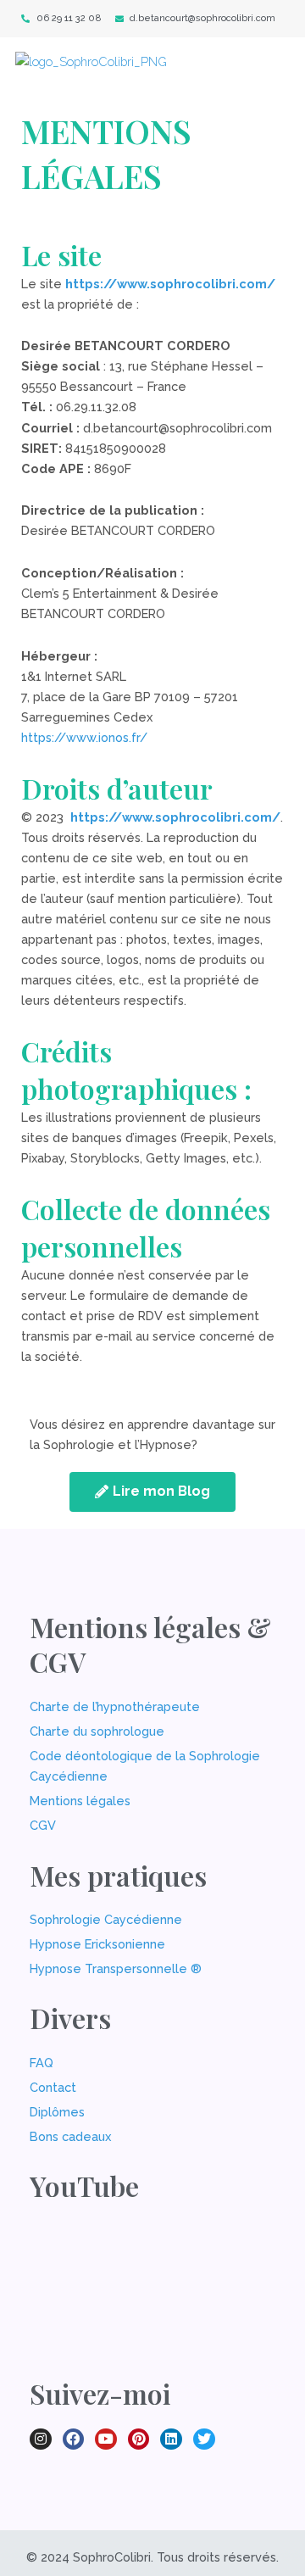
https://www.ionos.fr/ (84, 737)
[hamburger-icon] (266, 69)
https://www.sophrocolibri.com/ (170, 284)
